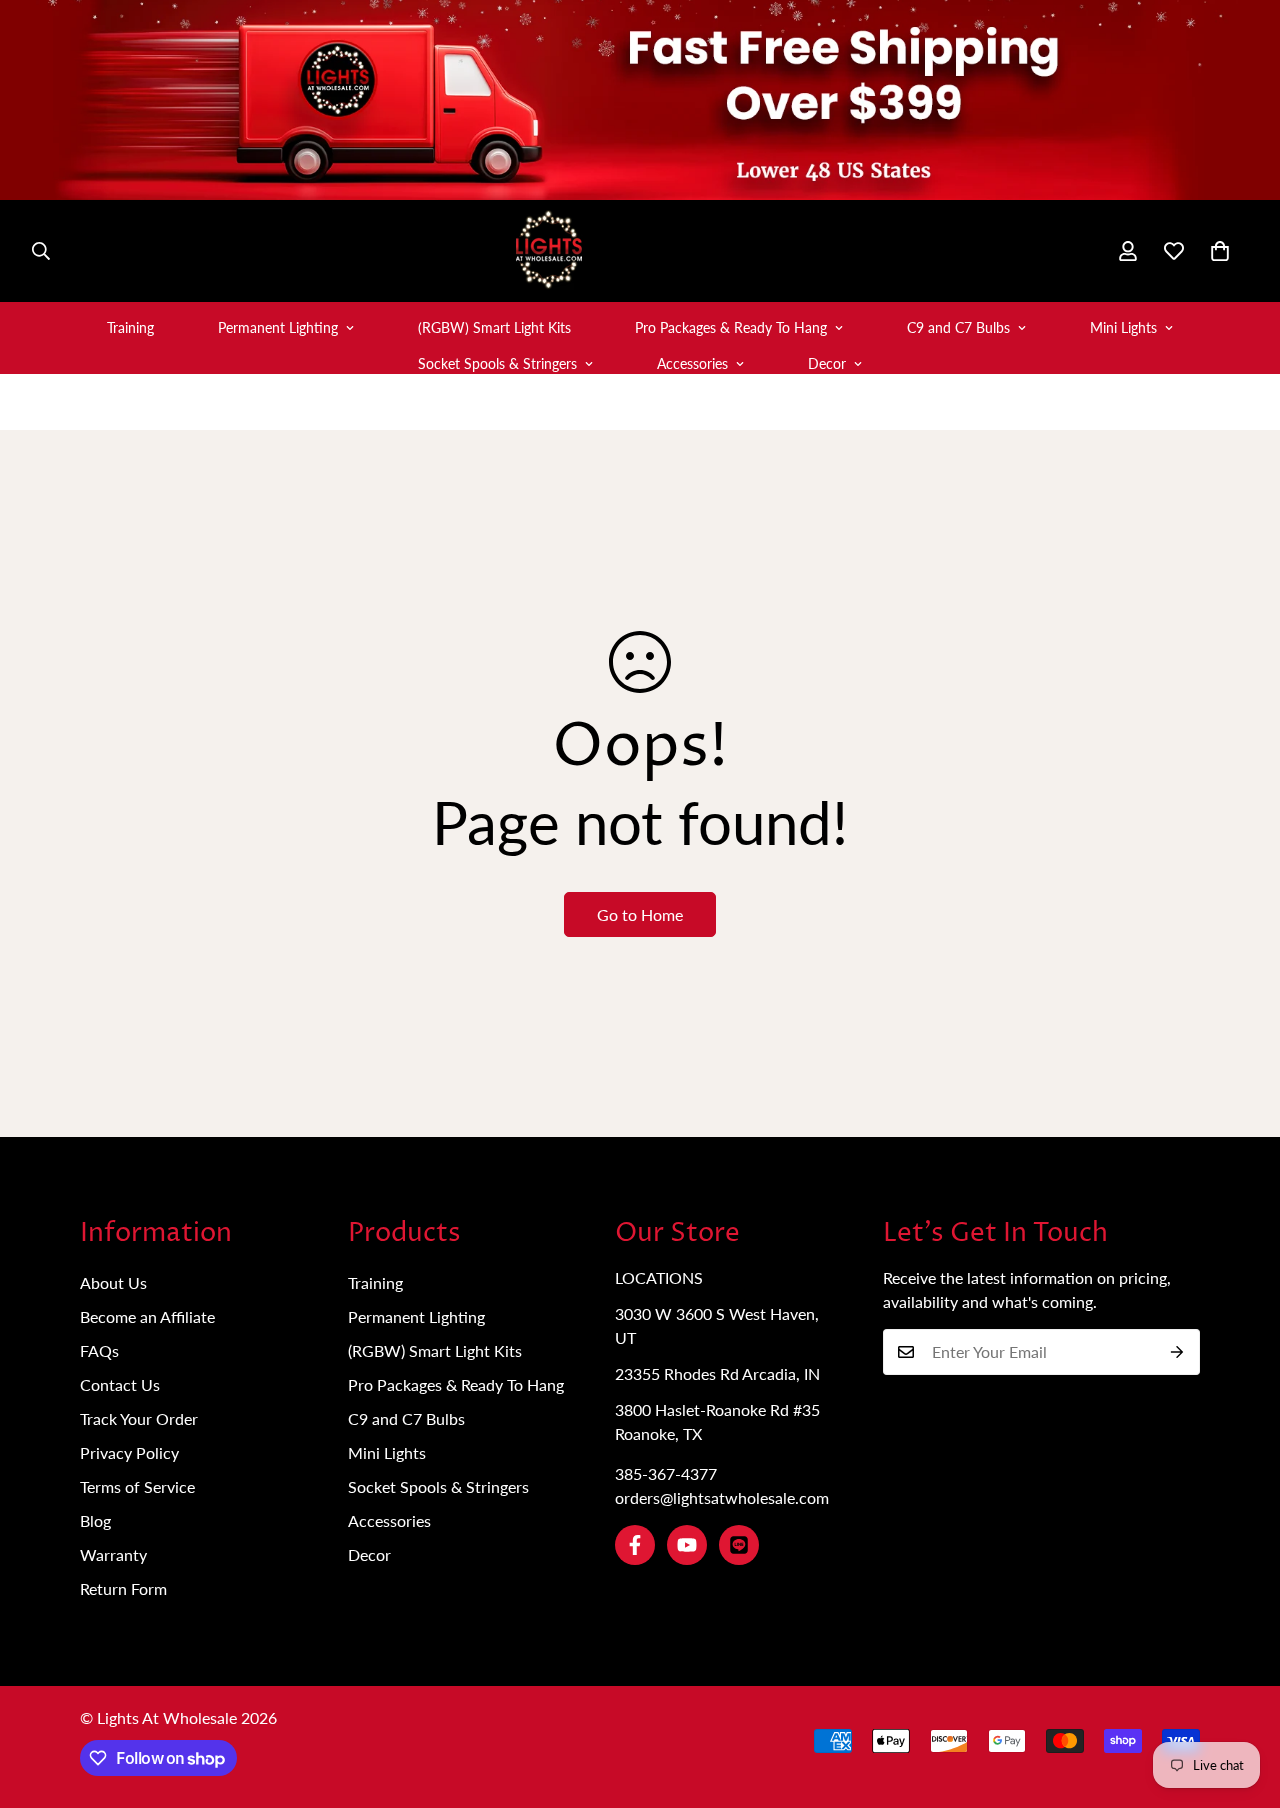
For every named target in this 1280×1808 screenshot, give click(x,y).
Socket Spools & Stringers (497, 363)
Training (130, 327)
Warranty (113, 1554)
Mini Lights (1123, 327)
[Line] (739, 1545)
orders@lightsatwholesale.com (722, 1497)
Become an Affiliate (147, 1316)
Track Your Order (139, 1418)
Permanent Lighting (278, 327)
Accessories (692, 363)
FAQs (99, 1350)
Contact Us (120, 1384)
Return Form (123, 1588)
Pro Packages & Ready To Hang (731, 327)
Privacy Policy (129, 1452)
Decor (827, 363)
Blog (95, 1520)
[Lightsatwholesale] (640, 251)
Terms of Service (137, 1486)
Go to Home (640, 914)
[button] (1220, 251)
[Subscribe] (1177, 1352)
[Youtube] (687, 1545)
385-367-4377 (666, 1473)
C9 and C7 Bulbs (958, 327)
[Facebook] (635, 1545)
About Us (113, 1282)
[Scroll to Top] (1241, 1699)
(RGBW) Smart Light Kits (494, 327)
